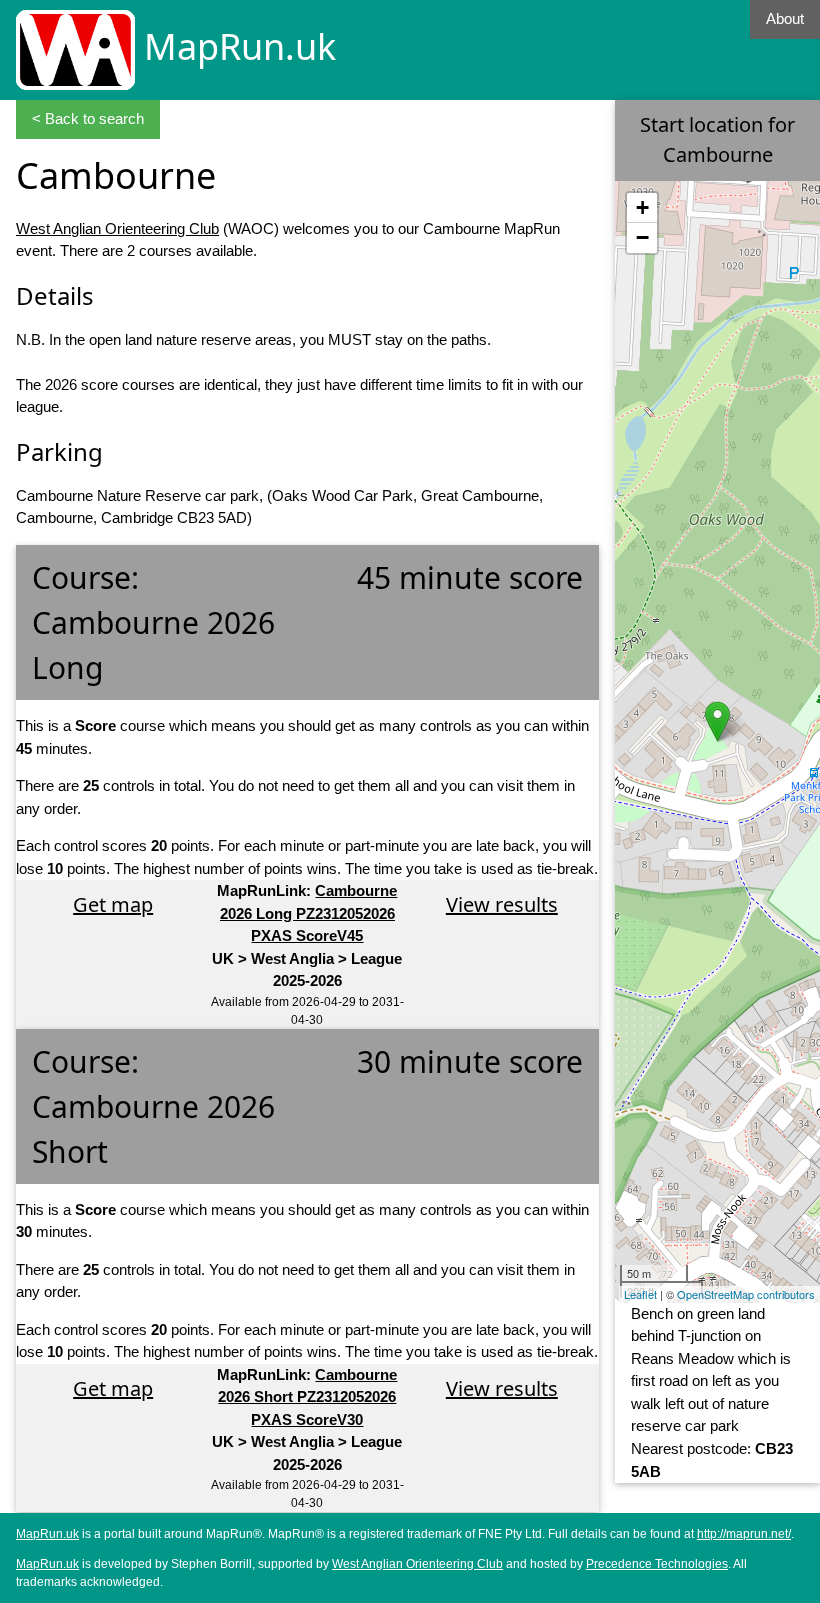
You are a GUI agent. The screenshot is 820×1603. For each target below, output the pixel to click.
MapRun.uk (240, 46)
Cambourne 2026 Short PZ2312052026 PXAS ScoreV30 (307, 1397)
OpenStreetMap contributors (746, 1294)
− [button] (642, 237)
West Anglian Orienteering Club (117, 228)
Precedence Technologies (657, 1564)
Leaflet (640, 1294)
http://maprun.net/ (744, 1534)
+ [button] (642, 207)
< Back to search (88, 118)
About (785, 18)
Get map (113, 904)
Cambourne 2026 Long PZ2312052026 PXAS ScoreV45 (309, 913)
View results (502, 904)
